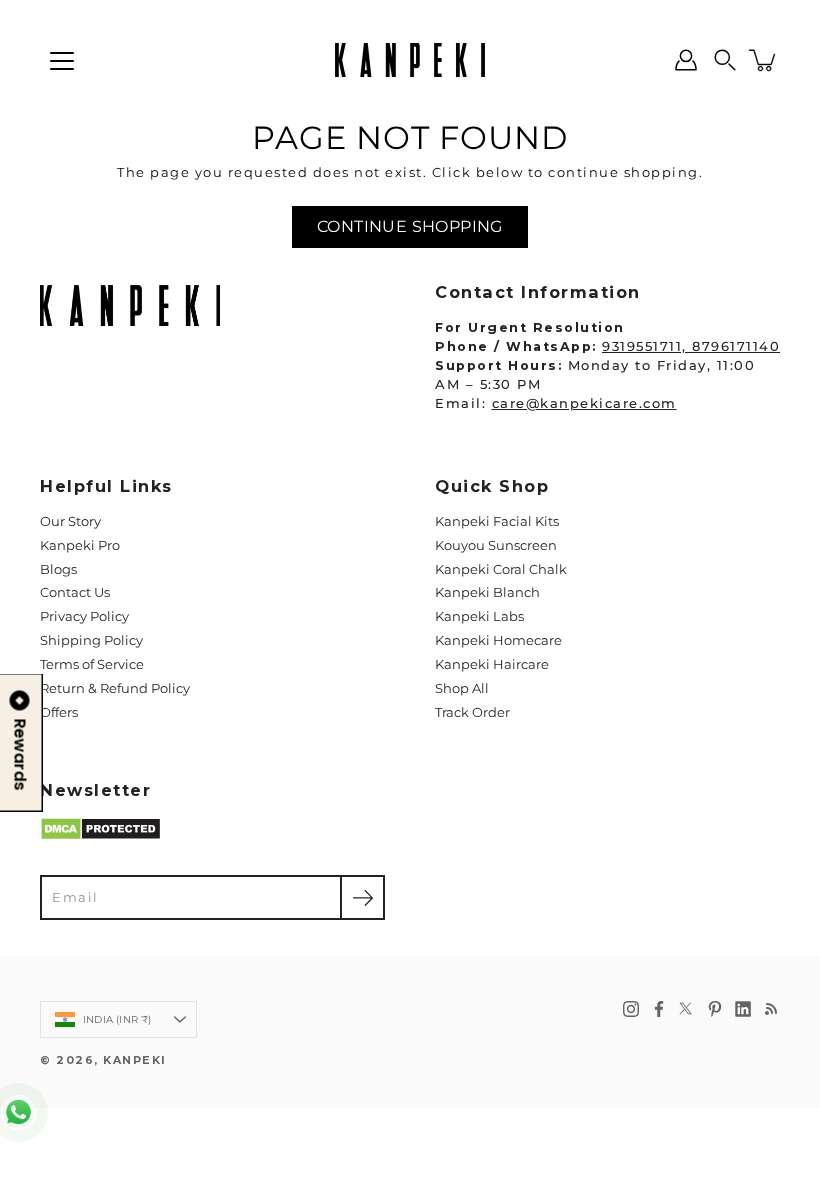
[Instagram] (631, 1009)
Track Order (472, 712)
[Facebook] (659, 1009)
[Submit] (362, 897)
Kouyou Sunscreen (496, 545)
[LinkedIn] (743, 1009)
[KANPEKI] (410, 60)
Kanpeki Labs (479, 616)
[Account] (686, 60)
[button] (725, 60)
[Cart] (764, 60)
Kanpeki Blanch (487, 592)
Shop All (462, 688)
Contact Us (75, 592)
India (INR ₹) (117, 1019)
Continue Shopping (410, 226)
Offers (59, 712)
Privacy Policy (84, 616)
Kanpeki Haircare (492, 664)
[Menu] (62, 61)
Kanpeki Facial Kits (497, 521)
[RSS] (771, 1009)
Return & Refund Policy (115, 688)
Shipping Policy (91, 640)
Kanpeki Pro (80, 545)
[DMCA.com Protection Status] (100, 836)
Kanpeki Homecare (498, 640)
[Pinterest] (715, 1009)
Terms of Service (92, 664)
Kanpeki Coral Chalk (501, 569)
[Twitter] (687, 1009)
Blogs (58, 569)
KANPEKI (135, 1060)
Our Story (70, 521)
